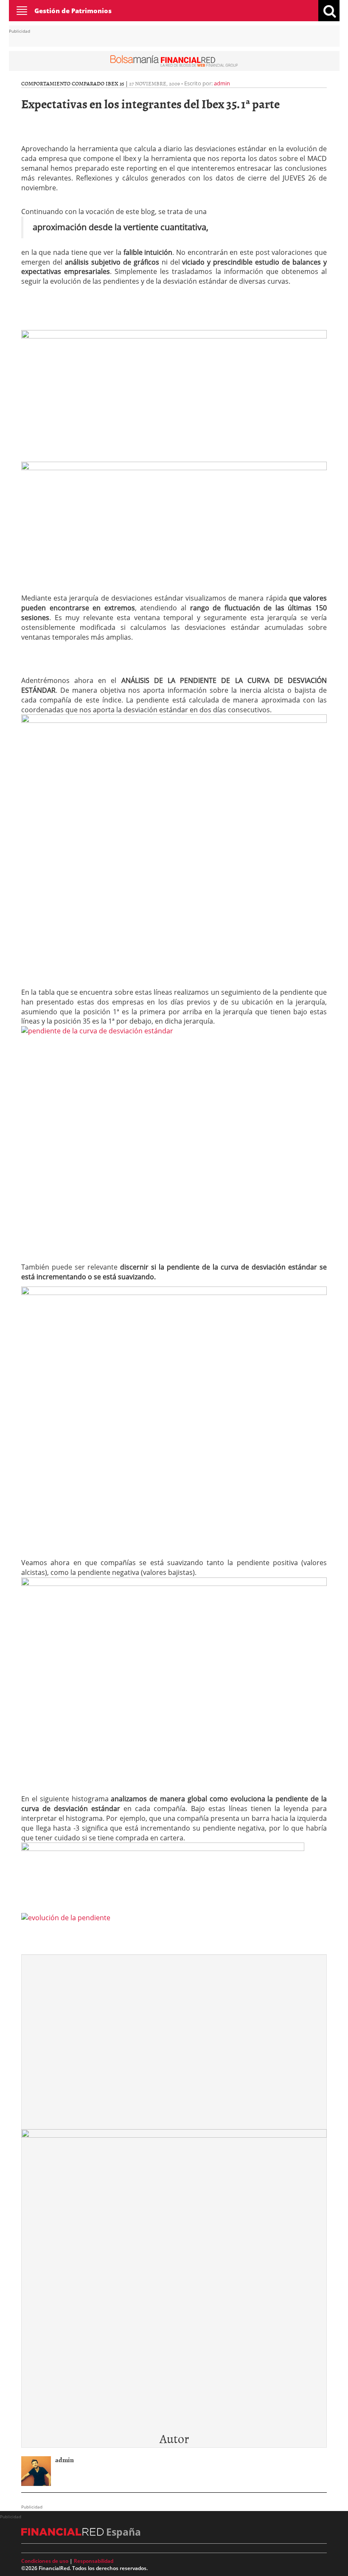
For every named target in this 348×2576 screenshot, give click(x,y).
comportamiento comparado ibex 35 (73, 83)
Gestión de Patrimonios (73, 11)
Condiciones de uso (45, 2561)
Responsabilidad (94, 2561)
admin (222, 83)
